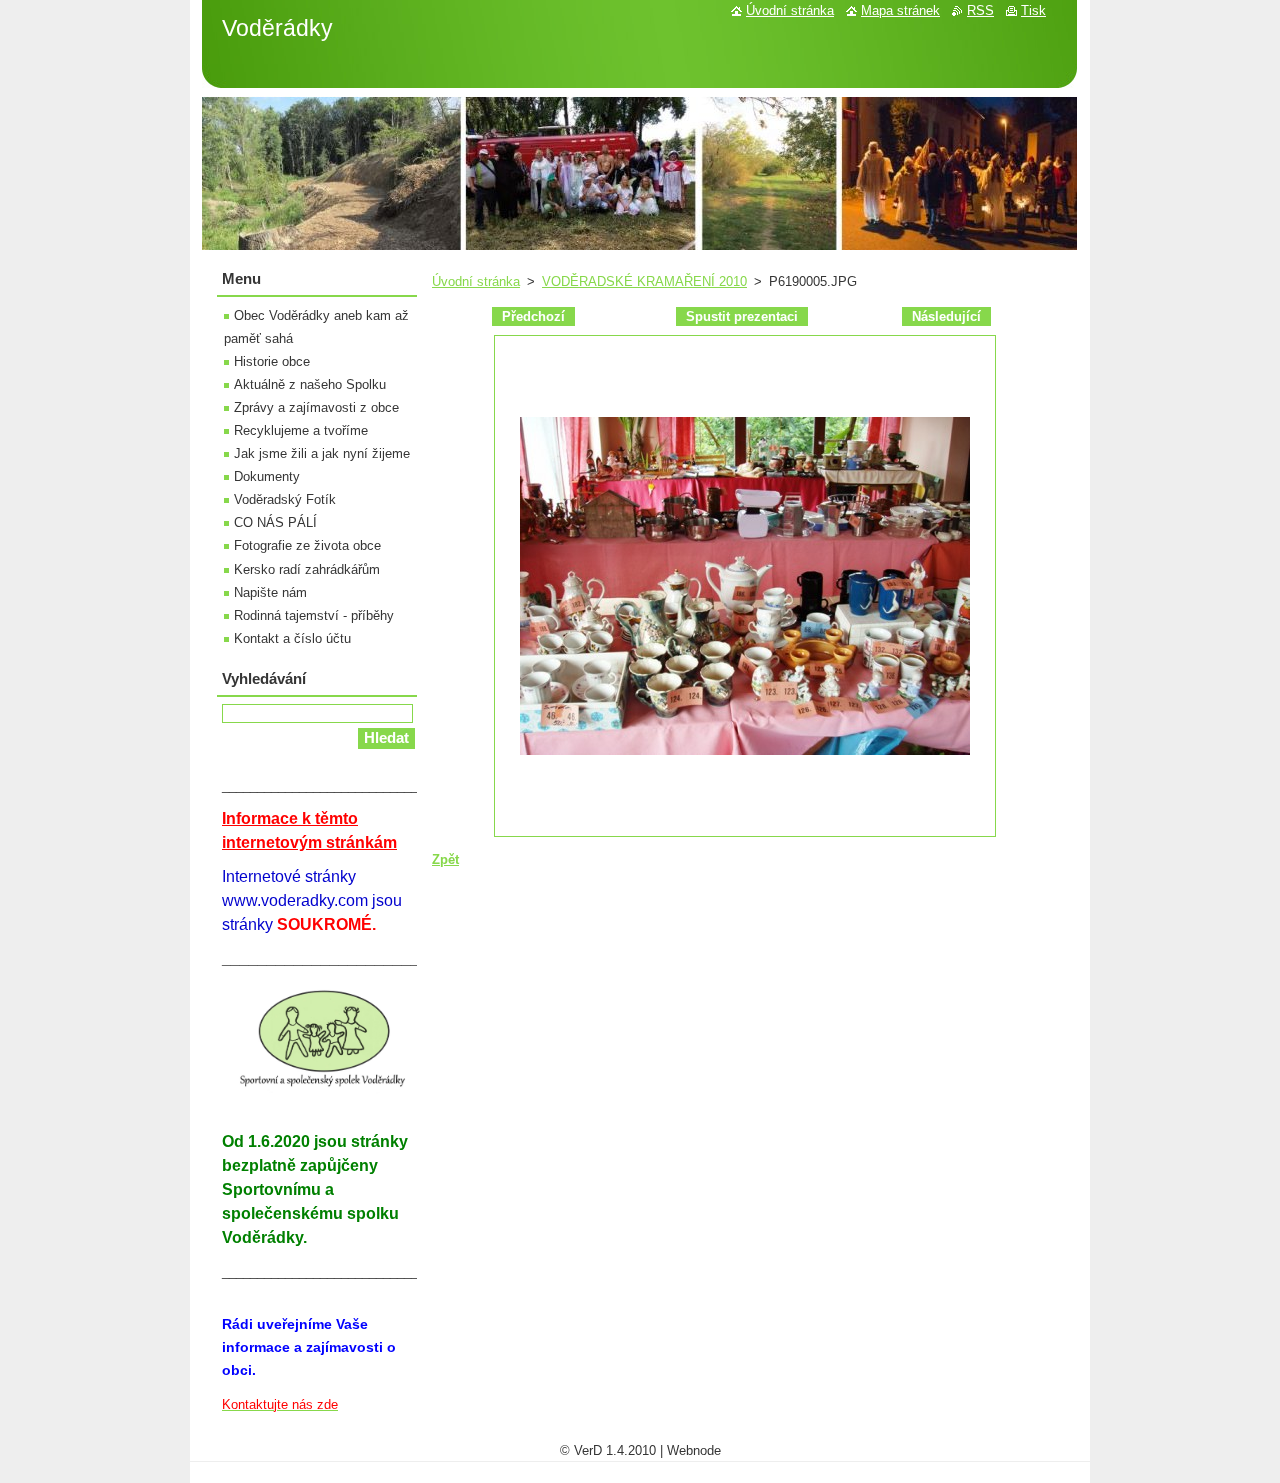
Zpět (445, 859)
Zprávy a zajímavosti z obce (316, 407)
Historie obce (272, 361)
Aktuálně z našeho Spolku (310, 384)
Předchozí (533, 316)
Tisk (1033, 10)
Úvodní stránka (476, 281)
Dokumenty (267, 476)
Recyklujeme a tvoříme (301, 430)
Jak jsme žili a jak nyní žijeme (322, 453)
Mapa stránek (900, 10)
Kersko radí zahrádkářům (307, 569)
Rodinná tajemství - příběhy (314, 615)
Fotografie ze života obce (307, 545)
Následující (946, 316)
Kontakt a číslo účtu (292, 638)
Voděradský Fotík (285, 499)
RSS (980, 10)
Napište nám (270, 592)
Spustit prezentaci (742, 316)
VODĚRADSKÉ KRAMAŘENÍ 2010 (644, 281)
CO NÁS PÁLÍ (275, 522)
